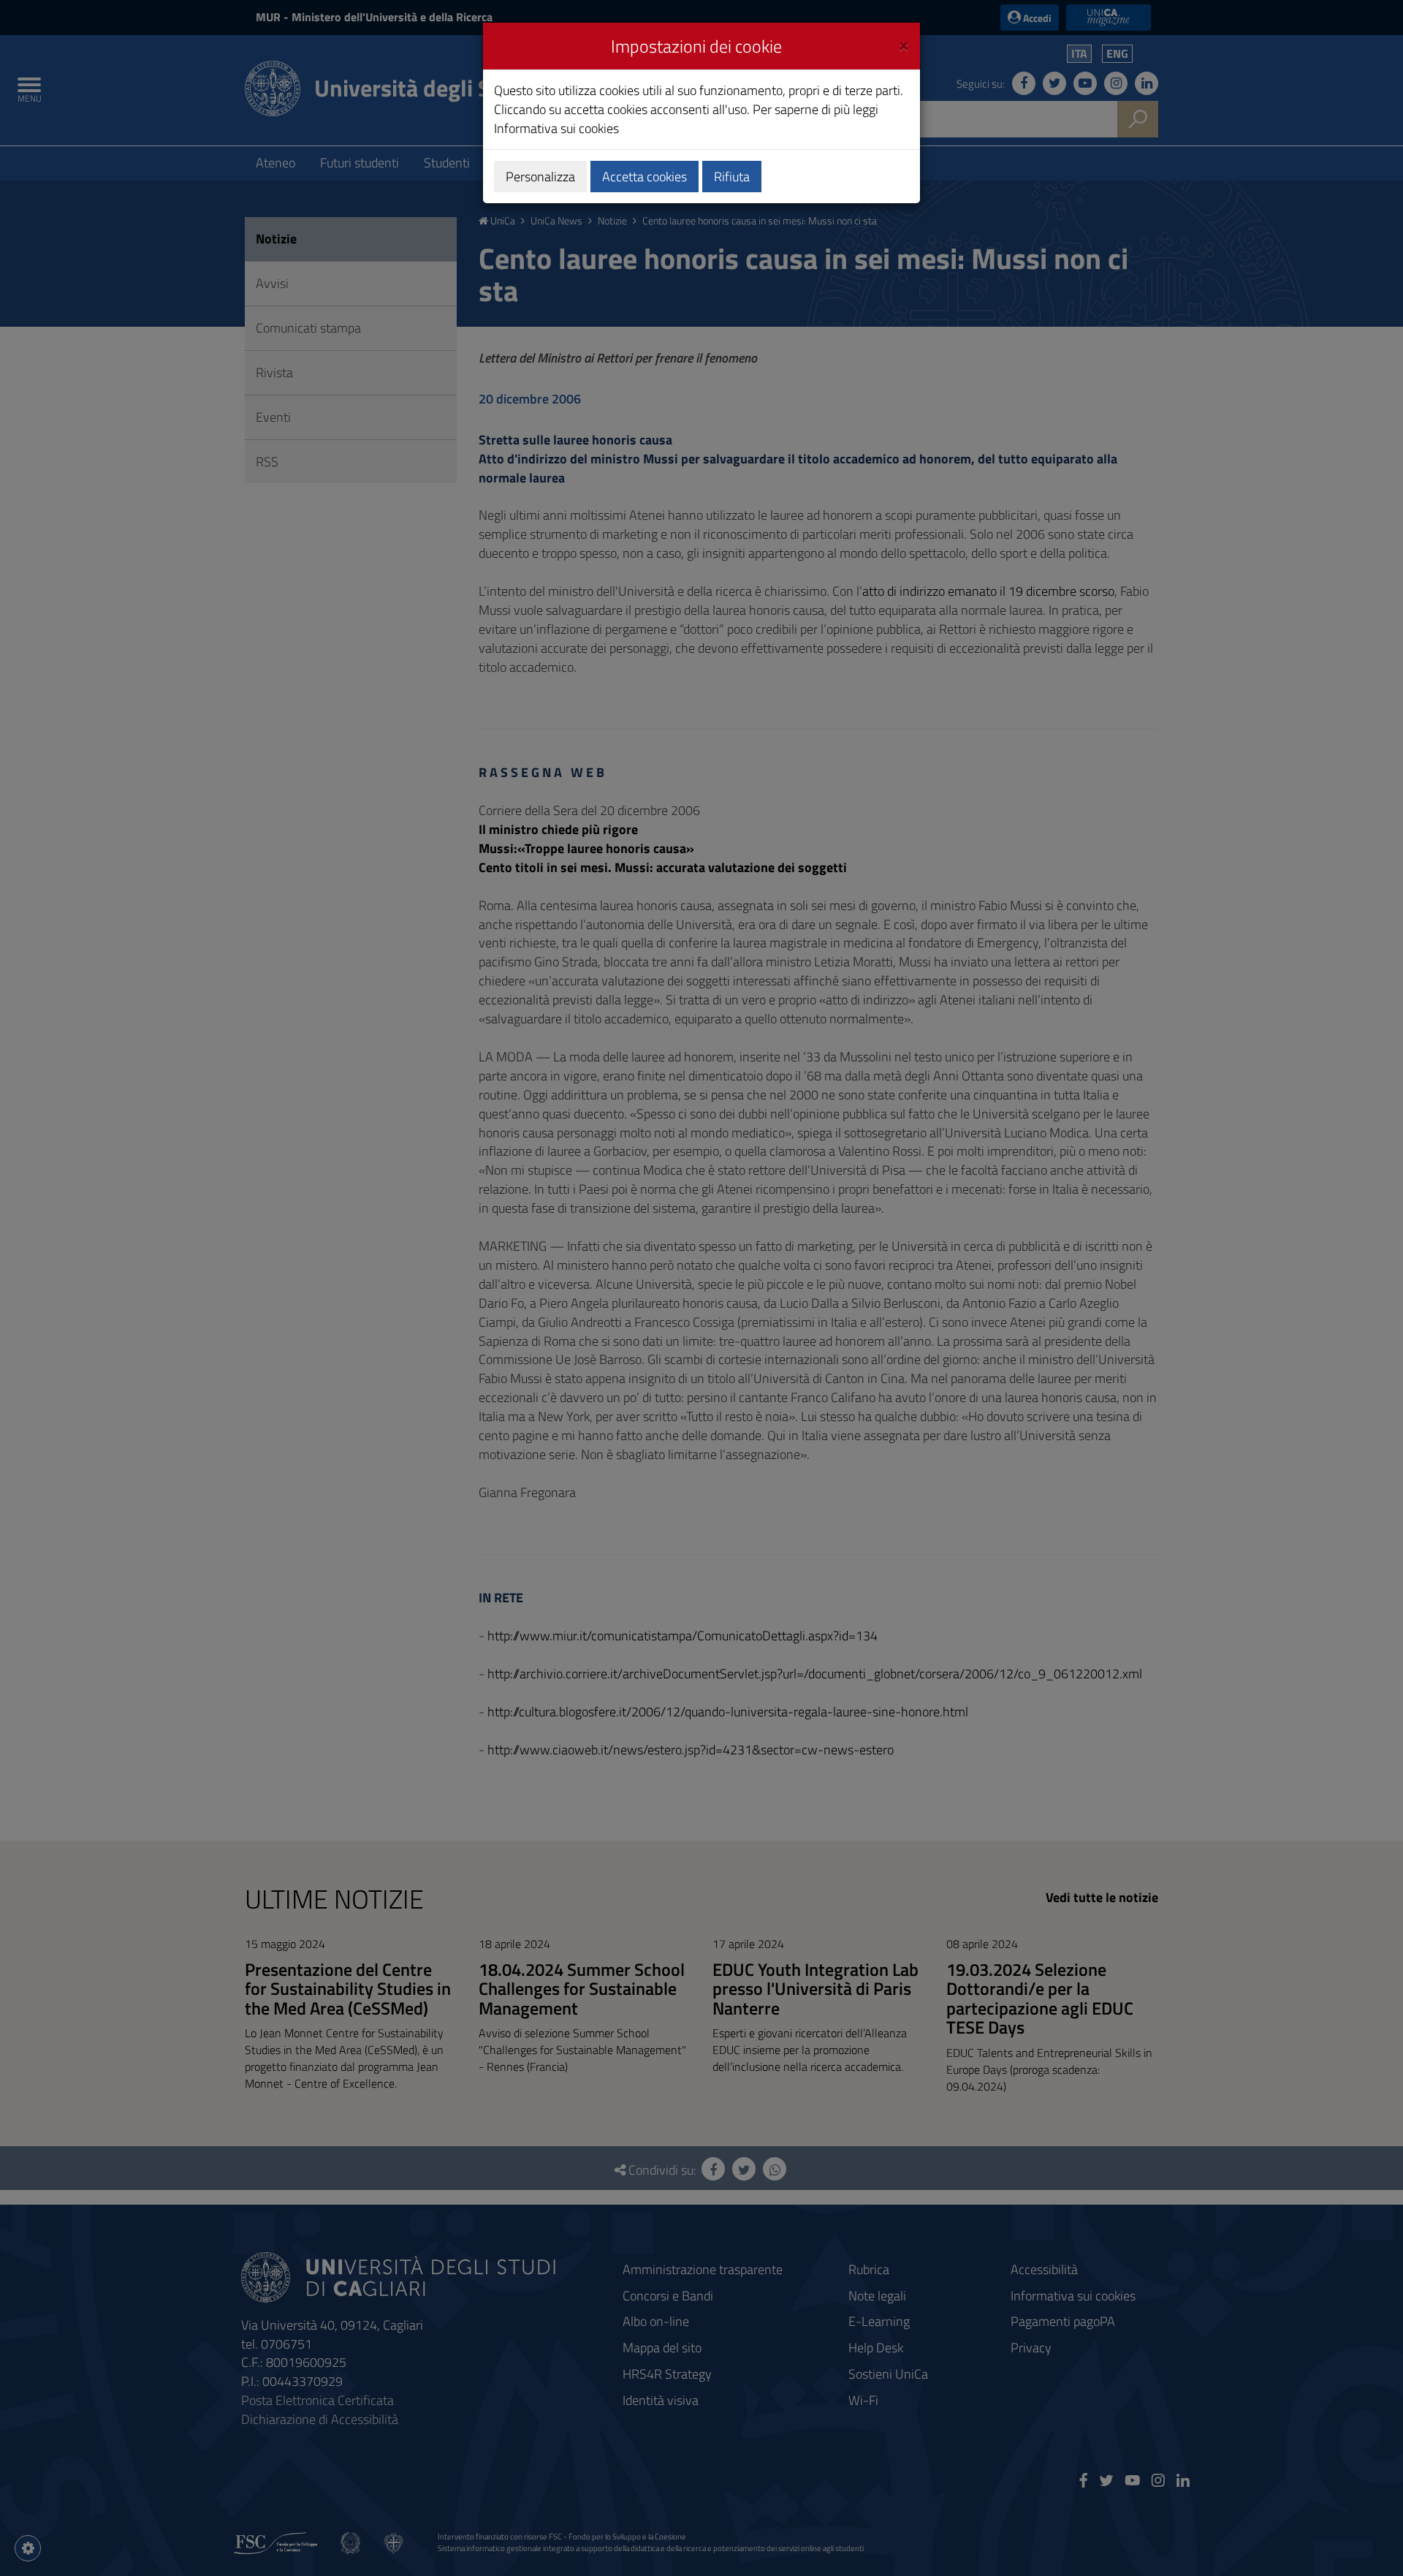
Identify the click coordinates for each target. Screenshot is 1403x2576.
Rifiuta (732, 177)
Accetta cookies (645, 177)
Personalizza (540, 177)
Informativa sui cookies (556, 128)
